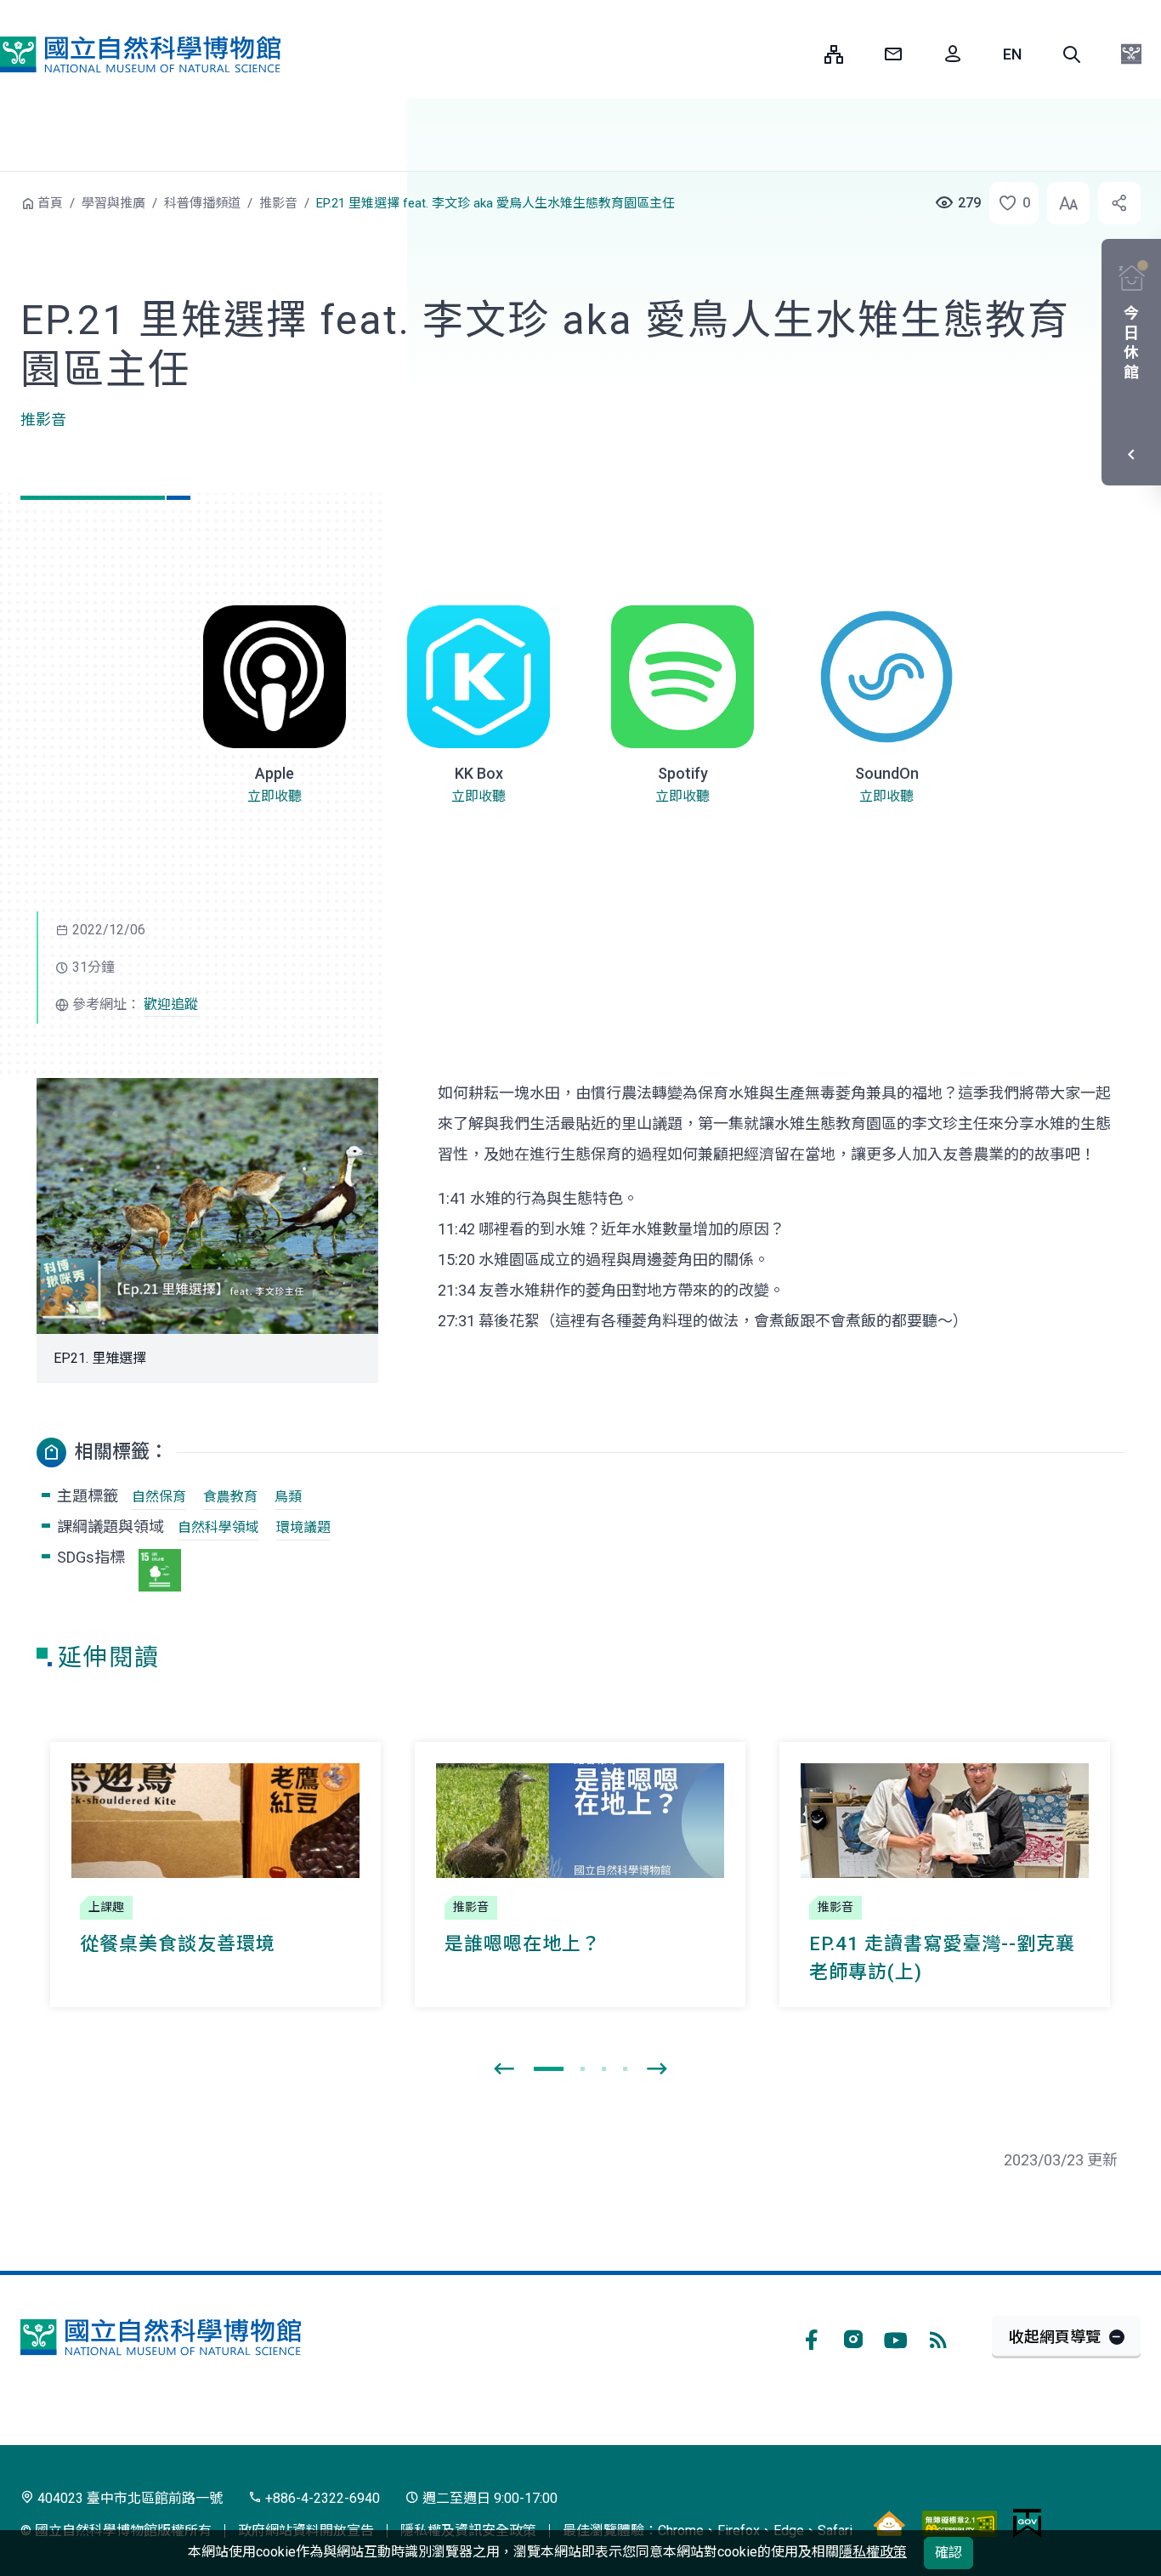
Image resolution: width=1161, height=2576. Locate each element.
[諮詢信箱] (893, 54)
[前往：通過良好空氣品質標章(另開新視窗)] (889, 2522)
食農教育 (230, 1497)
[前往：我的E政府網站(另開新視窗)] (1027, 2522)
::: (799, 54)
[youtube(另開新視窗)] (896, 2337)
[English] (1012, 54)
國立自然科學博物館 (140, 54)
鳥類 (288, 1497)
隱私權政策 (873, 2552)
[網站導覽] (834, 54)
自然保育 (159, 1497)
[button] (1072, 54)
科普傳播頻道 (202, 203)
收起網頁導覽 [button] (1055, 2337)
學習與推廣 (113, 203)
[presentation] (504, 2069)
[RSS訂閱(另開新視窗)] (938, 2337)
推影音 (278, 203)
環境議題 (303, 1527)
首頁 (50, 203)
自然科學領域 (218, 1527)
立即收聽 (275, 796)
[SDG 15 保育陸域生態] (160, 1570)
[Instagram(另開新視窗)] (853, 2337)
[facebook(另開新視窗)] (811, 2337)
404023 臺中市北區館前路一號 (128, 2498)
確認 (949, 2553)
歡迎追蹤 (171, 1004)
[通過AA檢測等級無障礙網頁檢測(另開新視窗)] (960, 2522)
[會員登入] (953, 54)
